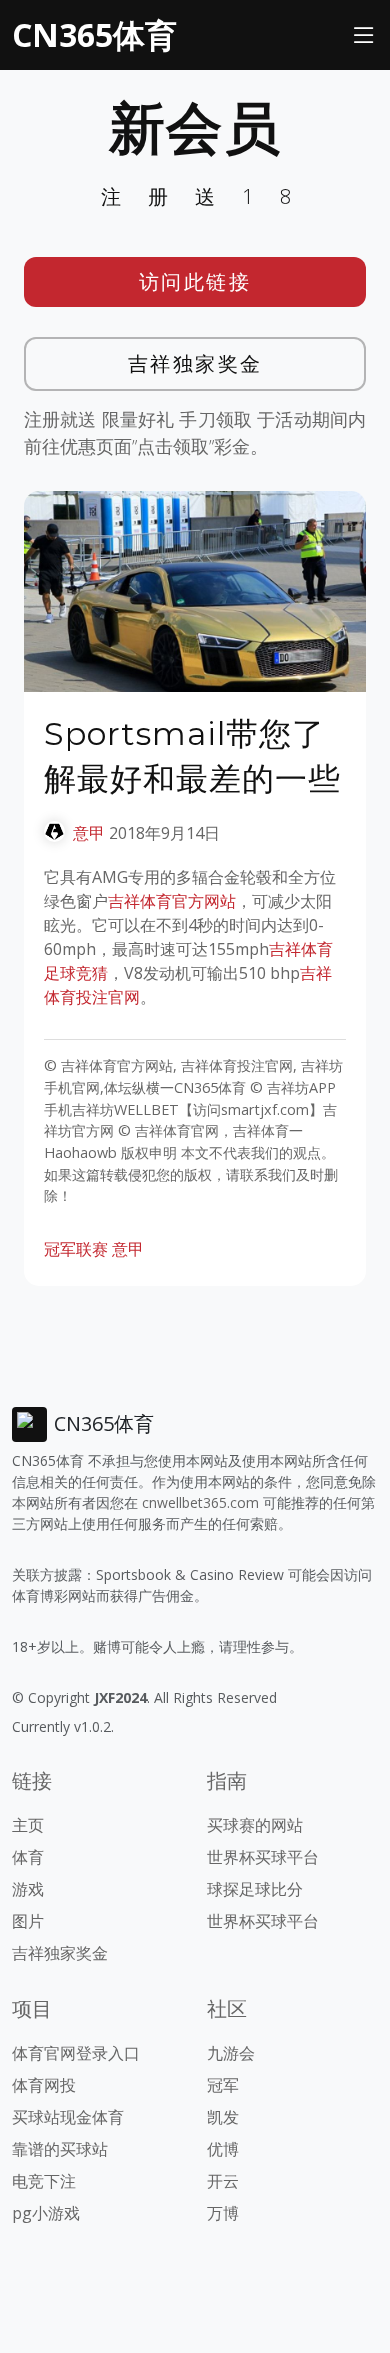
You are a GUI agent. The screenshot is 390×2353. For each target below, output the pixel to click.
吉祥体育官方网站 (172, 901)
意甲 (89, 833)
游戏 (28, 1889)
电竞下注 (44, 2181)
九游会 (231, 2053)
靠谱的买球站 (60, 2149)
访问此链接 (195, 281)
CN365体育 (94, 34)
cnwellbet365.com (200, 1502)
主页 (28, 1825)
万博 (223, 2213)
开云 (223, 2181)
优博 (223, 2149)
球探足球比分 (255, 1889)
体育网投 (44, 2085)
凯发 (223, 2117)
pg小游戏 (46, 2213)
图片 (28, 1921)
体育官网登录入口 (76, 2053)
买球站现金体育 (68, 2117)
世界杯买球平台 (263, 1857)
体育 (28, 1857)
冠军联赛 (76, 1249)
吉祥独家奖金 (195, 363)
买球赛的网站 (255, 1825)
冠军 (223, 2085)
